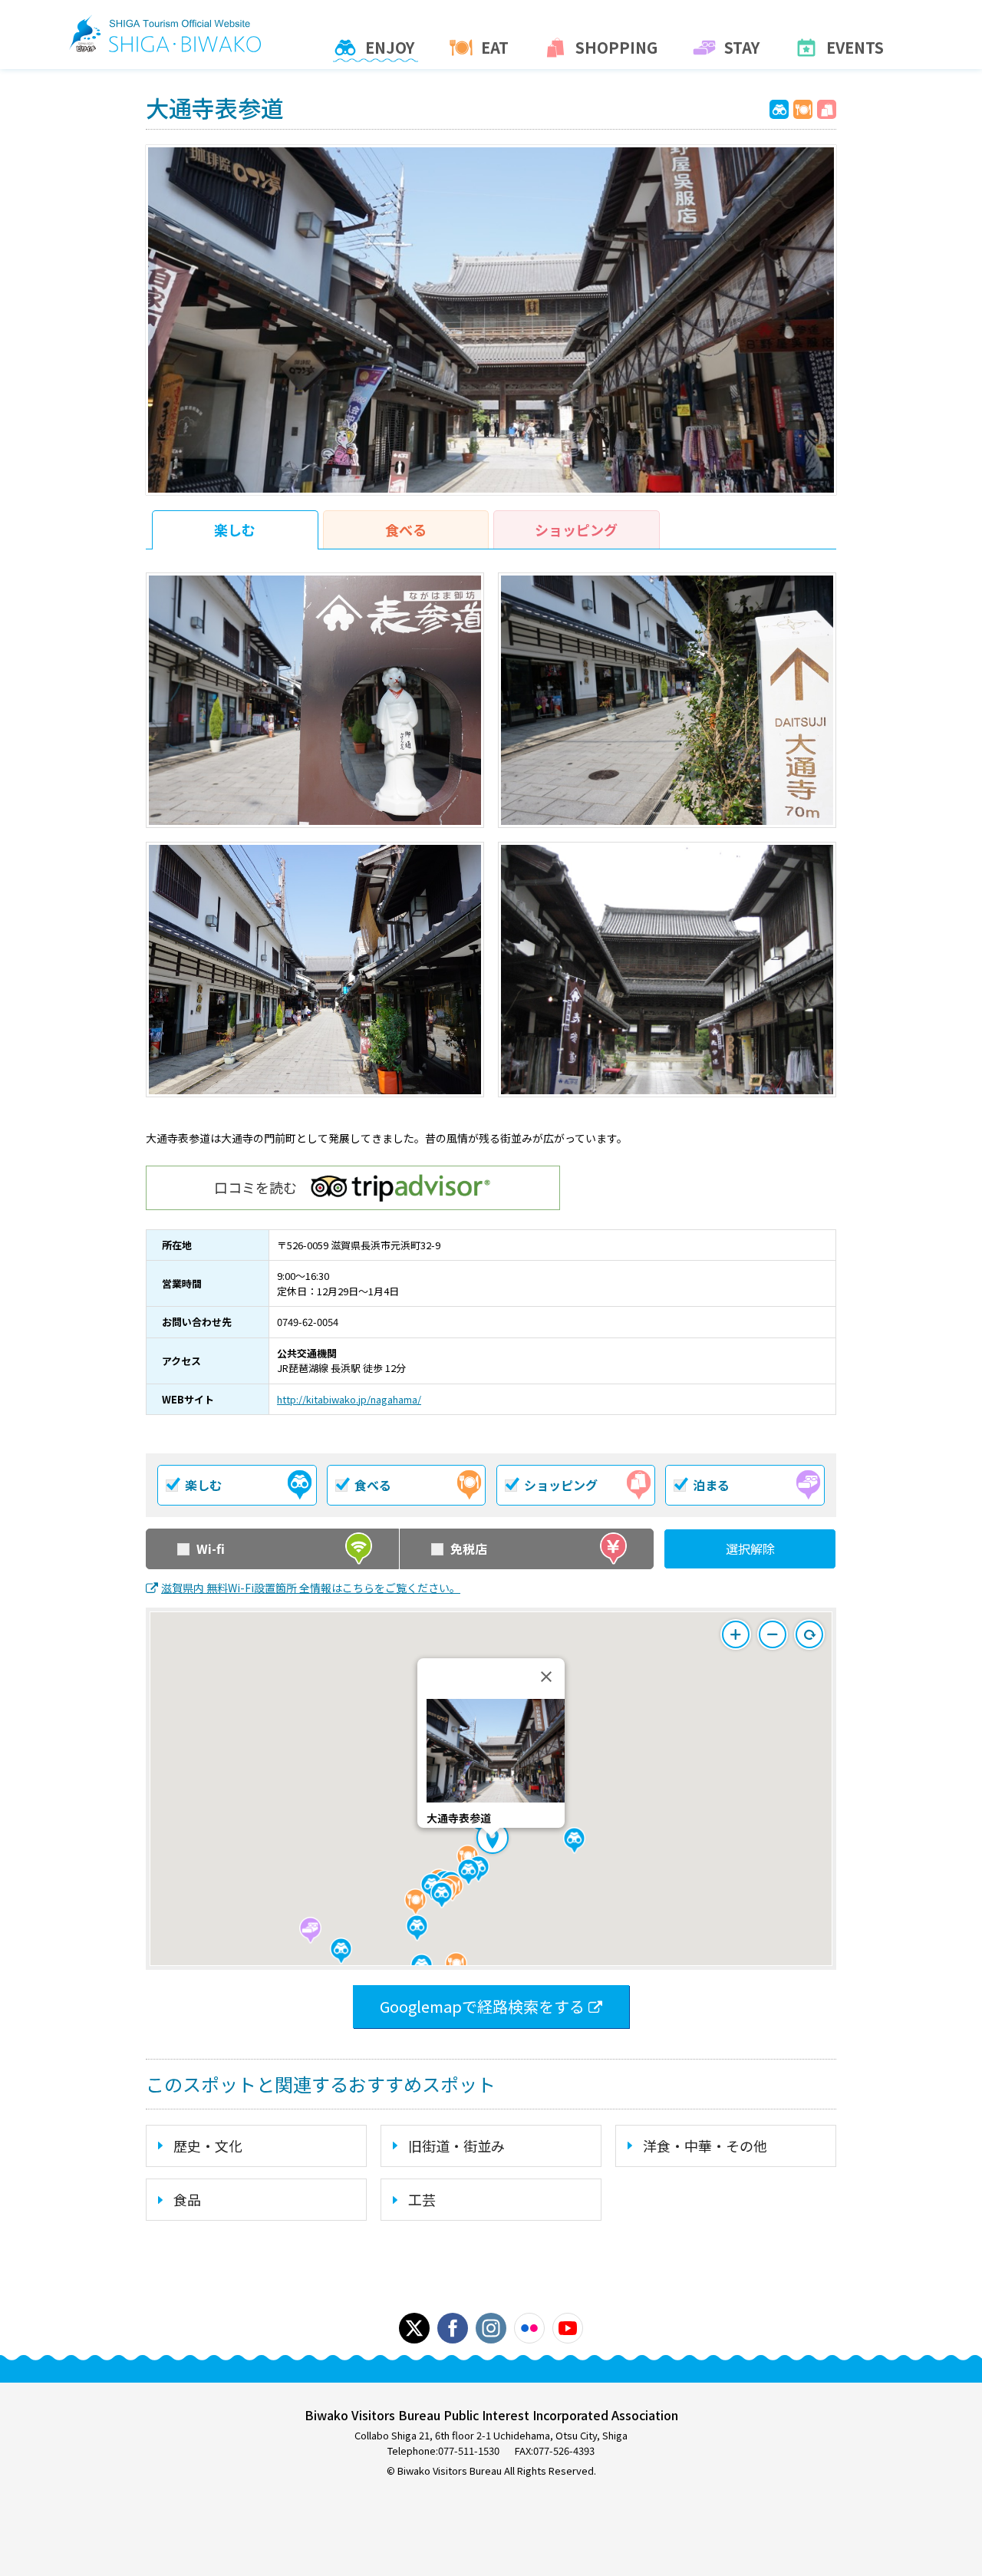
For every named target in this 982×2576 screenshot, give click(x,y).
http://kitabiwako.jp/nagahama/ (349, 1399)
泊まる (711, 1485)
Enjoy (390, 48)
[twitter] (414, 2328)
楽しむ (235, 529)
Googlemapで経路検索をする (482, 2006)
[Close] (546, 1677)
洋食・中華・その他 (705, 2146)
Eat (495, 48)
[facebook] (453, 2328)
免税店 (469, 1549)
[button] (574, 1840)
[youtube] (568, 2328)
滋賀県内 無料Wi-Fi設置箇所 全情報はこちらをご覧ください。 (311, 1588)
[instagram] (491, 2328)
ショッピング (576, 529)
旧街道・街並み (456, 2146)
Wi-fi (211, 1549)
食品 (187, 2199)
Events (855, 48)
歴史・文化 (208, 2146)
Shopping (616, 48)
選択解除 (750, 1549)
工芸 (422, 2199)
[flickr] (529, 2328)
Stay (742, 48)
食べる (406, 529)
